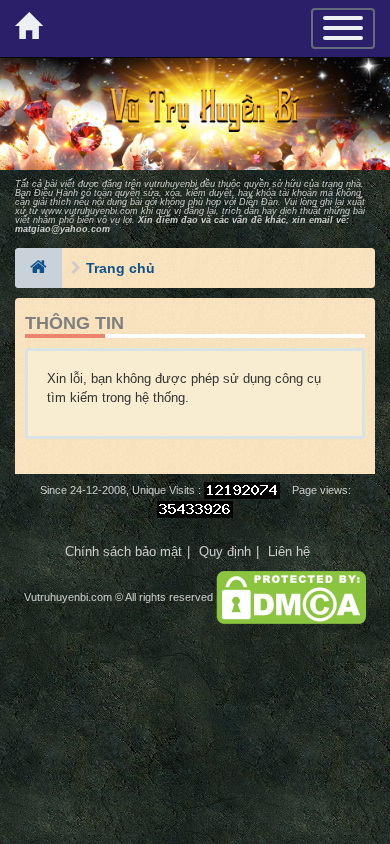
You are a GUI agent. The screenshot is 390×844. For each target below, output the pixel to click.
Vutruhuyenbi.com (68, 597)
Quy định (225, 551)
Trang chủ (120, 268)
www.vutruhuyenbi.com (89, 211)
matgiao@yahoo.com (62, 229)
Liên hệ (289, 551)
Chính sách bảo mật (123, 551)
